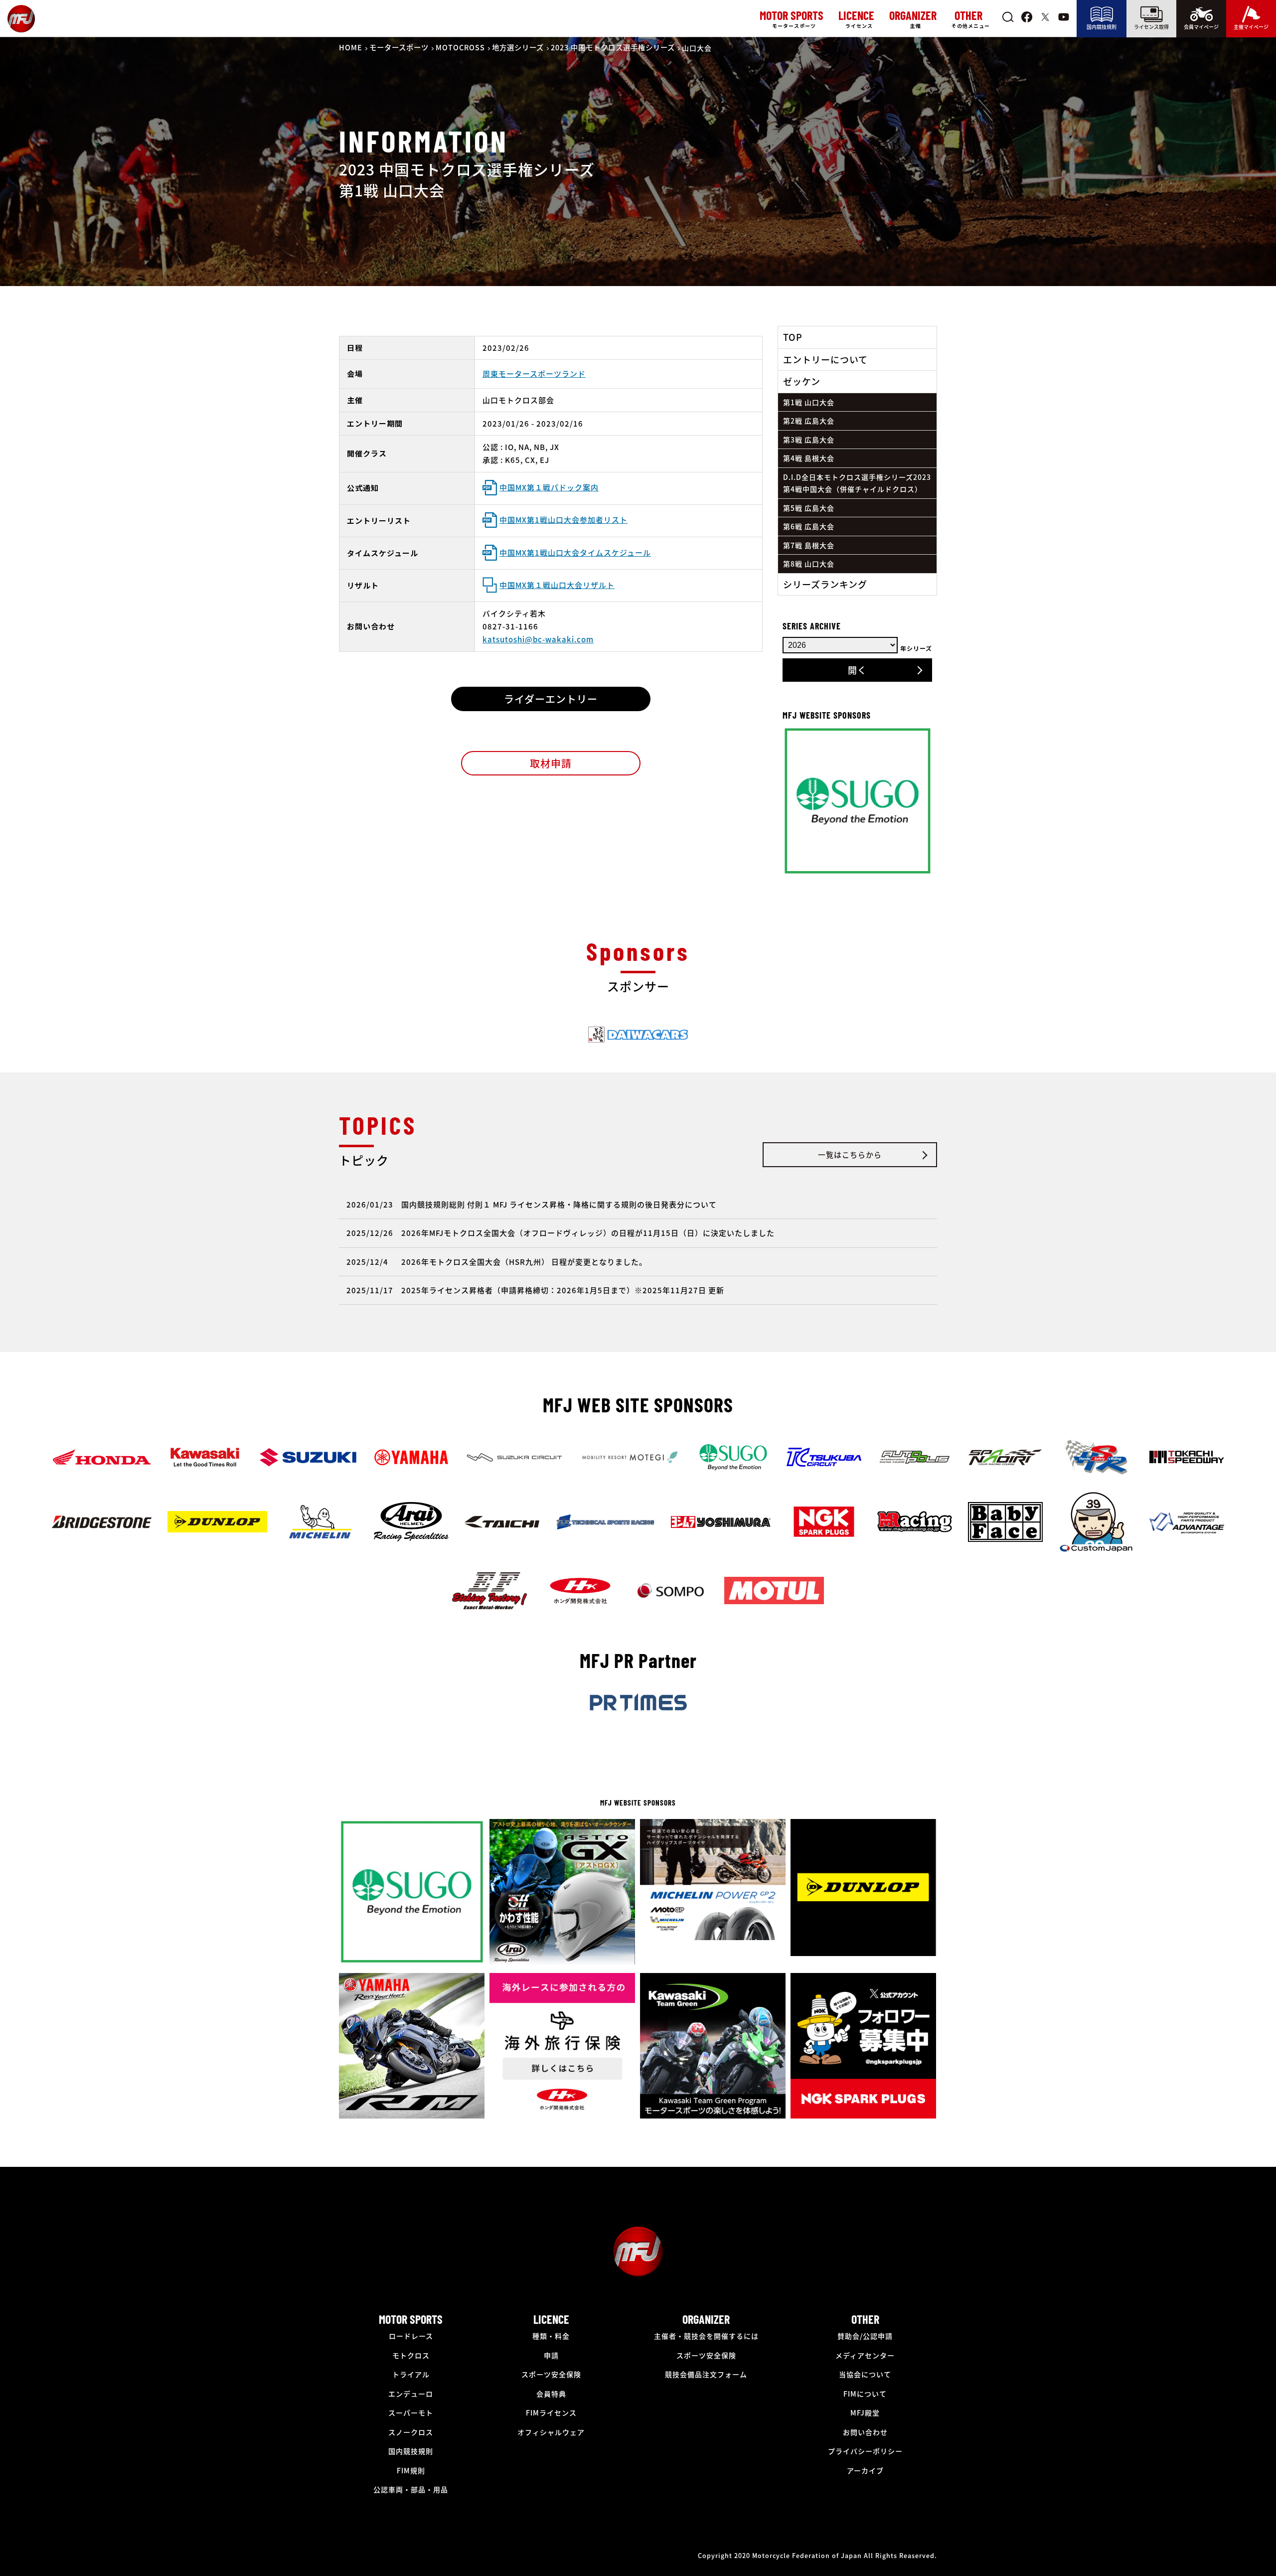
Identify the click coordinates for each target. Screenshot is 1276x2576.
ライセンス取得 (1151, 27)
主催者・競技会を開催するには (706, 2336)
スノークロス (411, 2432)
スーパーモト (411, 2413)
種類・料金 (551, 2336)
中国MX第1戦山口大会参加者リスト (563, 520)
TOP (793, 337)
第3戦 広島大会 (809, 440)
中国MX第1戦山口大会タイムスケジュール (575, 552)
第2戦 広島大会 (809, 421)
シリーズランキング (825, 584)
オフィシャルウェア (551, 2432)
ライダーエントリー (551, 699)
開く (857, 670)
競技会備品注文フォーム (706, 2374)
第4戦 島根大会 (809, 458)
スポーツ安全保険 (551, 2374)
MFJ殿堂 (865, 2413)
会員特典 (551, 2394)
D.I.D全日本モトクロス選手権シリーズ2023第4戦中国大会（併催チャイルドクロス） (857, 483)
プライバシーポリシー (865, 2451)
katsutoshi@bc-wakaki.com (538, 639)
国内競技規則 (1102, 27)
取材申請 (551, 763)
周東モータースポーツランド (534, 374)
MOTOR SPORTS (411, 2319)
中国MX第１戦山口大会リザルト (557, 585)
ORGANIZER (706, 2319)
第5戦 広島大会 (809, 508)
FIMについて (865, 2394)
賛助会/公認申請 (865, 2336)
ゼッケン (802, 381)
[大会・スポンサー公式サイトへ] (638, 1042)
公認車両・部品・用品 (411, 2489)
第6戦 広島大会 (809, 526)
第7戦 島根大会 (809, 545)
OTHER (865, 2319)
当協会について (865, 2374)
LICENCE (551, 2319)
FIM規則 (411, 2470)
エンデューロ (411, 2394)
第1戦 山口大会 (809, 402)
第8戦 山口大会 (809, 564)
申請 (551, 2355)
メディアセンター (865, 2355)
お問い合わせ (865, 2432)
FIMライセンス (551, 2413)
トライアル (411, 2374)
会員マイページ (1201, 27)
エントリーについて (825, 359)
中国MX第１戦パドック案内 (549, 487)
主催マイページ (1251, 27)
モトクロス (411, 2355)
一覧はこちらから (850, 1154)
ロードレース (411, 2336)
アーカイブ (865, 2470)
